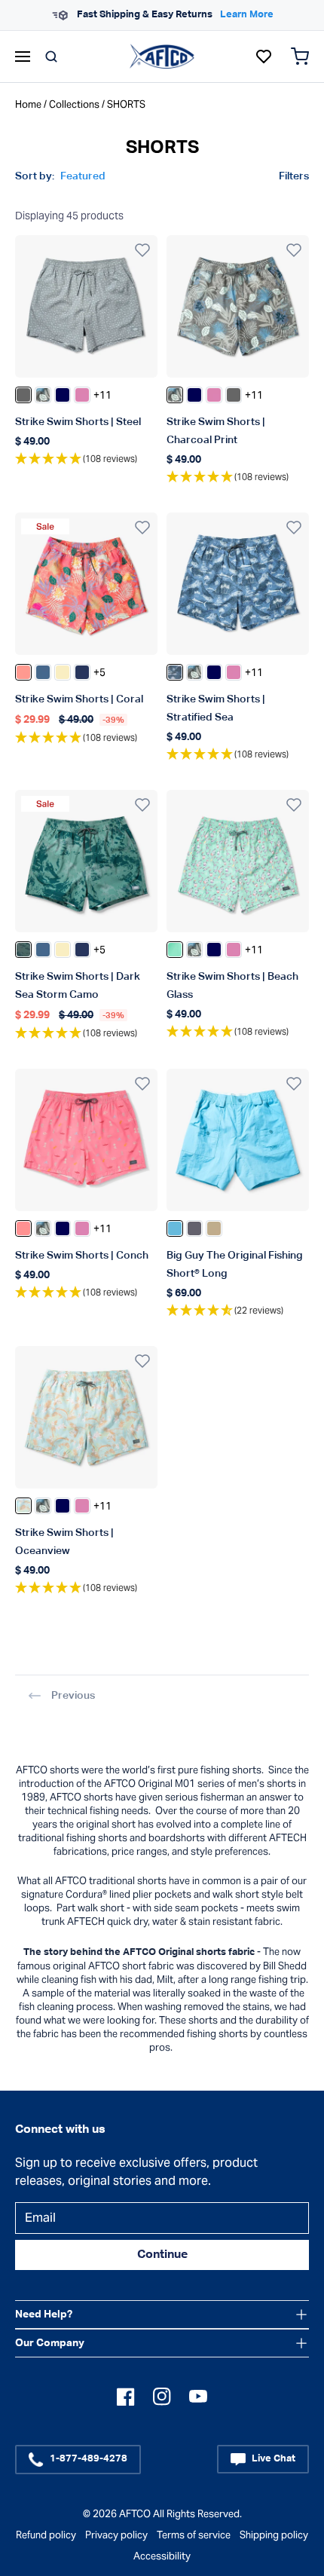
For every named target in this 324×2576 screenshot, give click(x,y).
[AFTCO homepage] (162, 56)
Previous (73, 1696)
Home (28, 104)
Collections (74, 104)
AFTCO (135, 2514)
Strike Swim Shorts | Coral (79, 699)
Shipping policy (274, 2535)
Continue (162, 2255)
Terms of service (194, 2535)
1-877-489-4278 (89, 2459)
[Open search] (51, 57)
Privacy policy (116, 2535)
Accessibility (162, 2556)
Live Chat (274, 2459)
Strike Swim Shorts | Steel (78, 422)
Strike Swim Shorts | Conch (82, 1256)
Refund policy (46, 2535)
